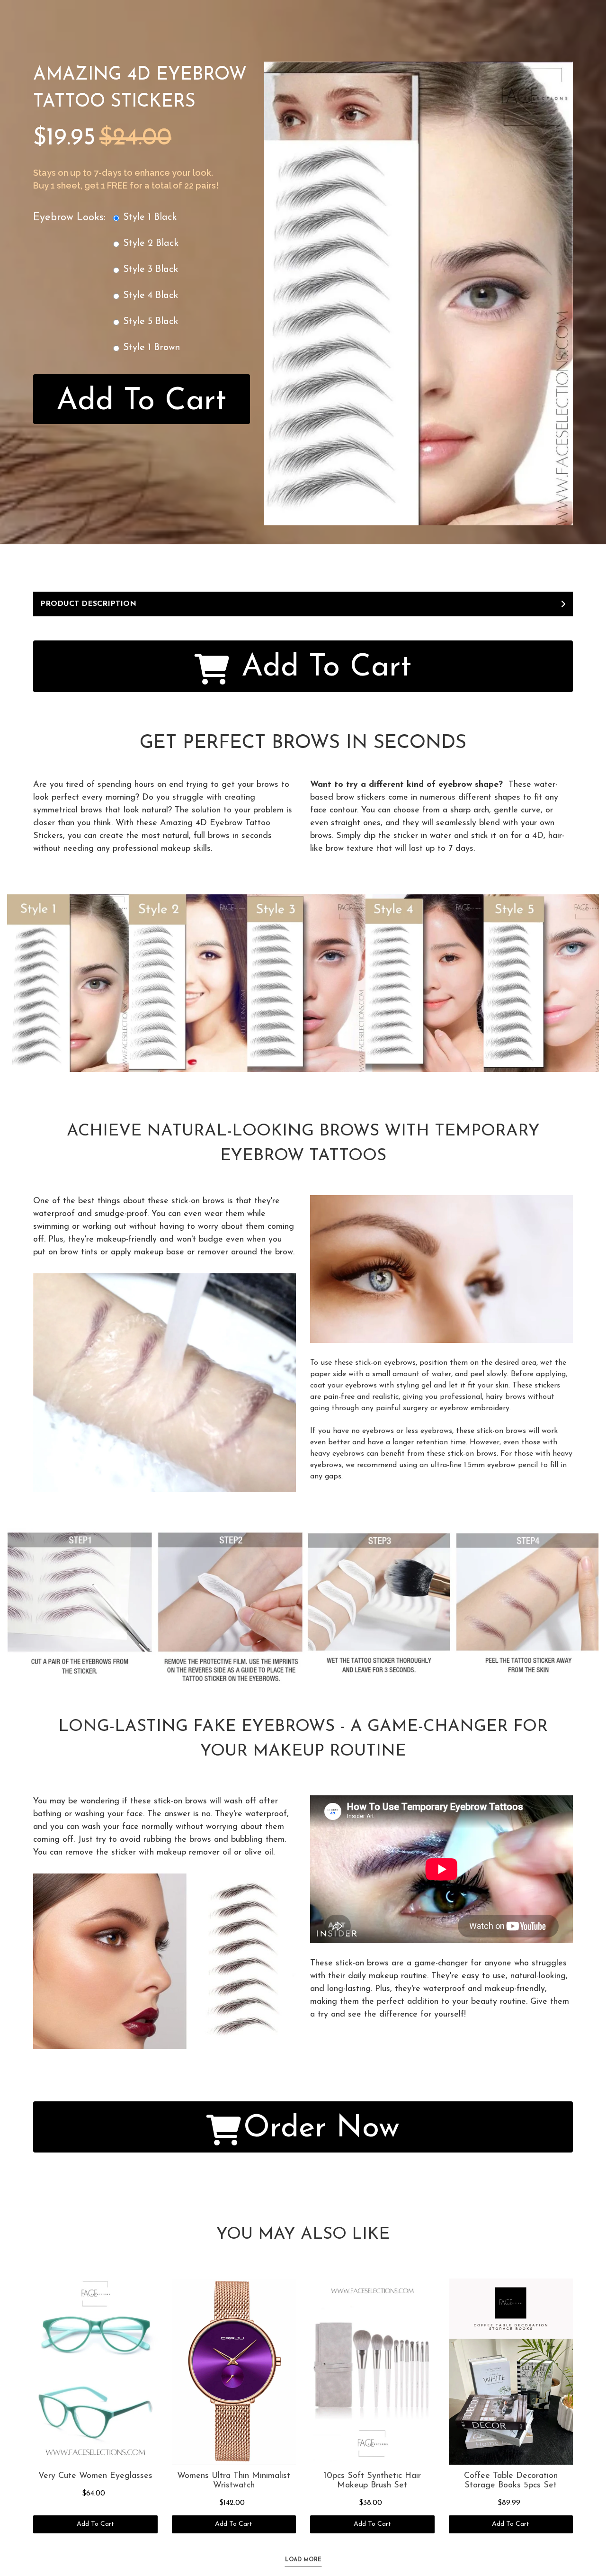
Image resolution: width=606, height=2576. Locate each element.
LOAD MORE (303, 2560)
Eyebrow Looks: (69, 218)
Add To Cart (141, 401)
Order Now (321, 2129)
